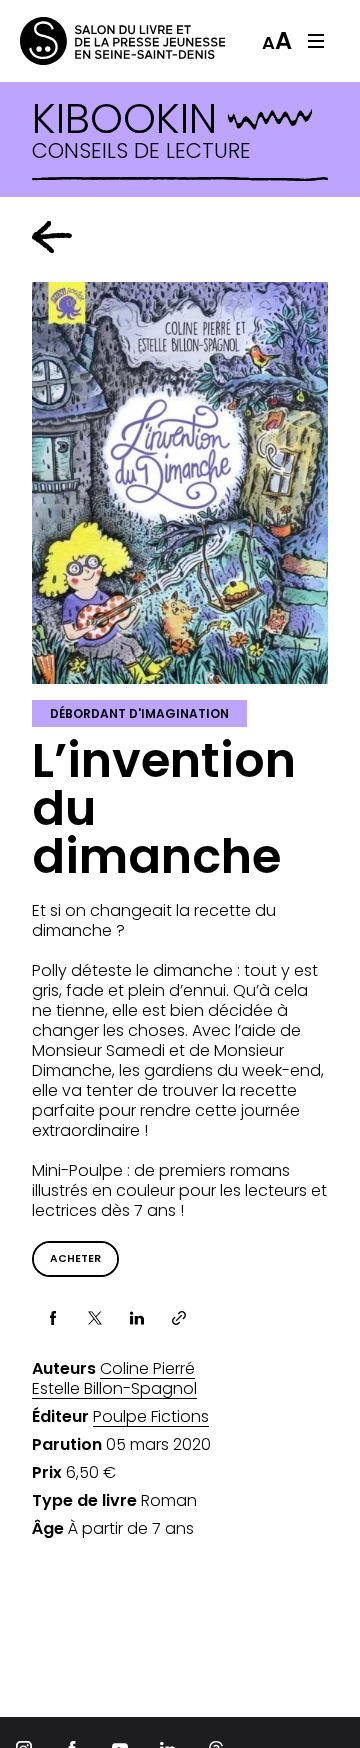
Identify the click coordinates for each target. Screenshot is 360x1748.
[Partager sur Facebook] (53, 1318)
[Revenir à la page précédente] (52, 237)
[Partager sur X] (95, 1318)
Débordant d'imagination (139, 713)
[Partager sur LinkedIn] (137, 1318)
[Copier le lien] (179, 1318)
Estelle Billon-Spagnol (114, 1389)
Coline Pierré (147, 1369)
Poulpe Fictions (151, 1417)
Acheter (75, 1258)
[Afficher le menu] (316, 41)
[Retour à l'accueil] (100, 41)
